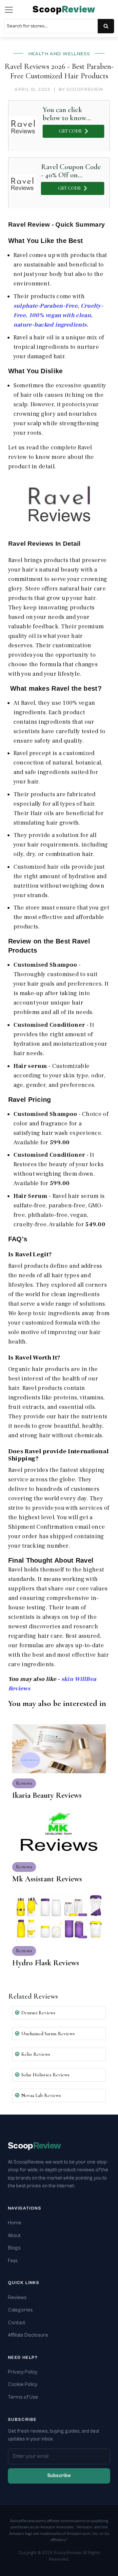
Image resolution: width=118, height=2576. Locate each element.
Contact (17, 2323)
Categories (20, 2310)
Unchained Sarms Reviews (48, 2034)
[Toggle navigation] (9, 10)
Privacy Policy (23, 2372)
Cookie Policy (23, 2384)
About (14, 2236)
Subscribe (59, 2476)
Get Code (70, 131)
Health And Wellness (59, 54)
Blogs (14, 2248)
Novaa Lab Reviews (41, 2095)
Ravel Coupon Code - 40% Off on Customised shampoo (71, 171)
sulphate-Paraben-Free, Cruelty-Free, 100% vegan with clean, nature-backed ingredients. (58, 315)
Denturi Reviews (38, 2013)
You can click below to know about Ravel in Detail (64, 114)
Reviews (17, 2298)
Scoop (64, 10)
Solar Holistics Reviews (45, 2075)
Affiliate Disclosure (28, 2335)
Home (15, 2223)
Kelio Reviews (36, 2054)
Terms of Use (23, 2397)
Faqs (13, 2261)
